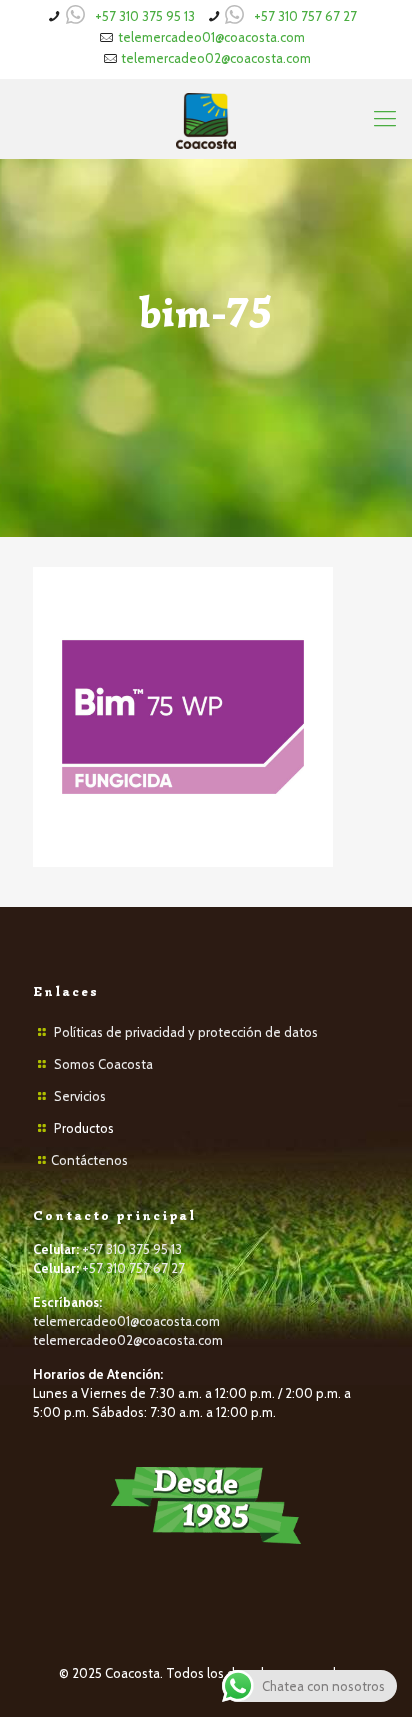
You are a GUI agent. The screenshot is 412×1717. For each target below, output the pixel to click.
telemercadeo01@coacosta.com (211, 37)
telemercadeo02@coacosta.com (216, 58)
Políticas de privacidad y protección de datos (186, 1032)
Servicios (80, 1096)
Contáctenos (89, 1160)
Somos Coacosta (103, 1064)
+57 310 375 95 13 (145, 16)
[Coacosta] (206, 119)
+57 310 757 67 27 (305, 16)
